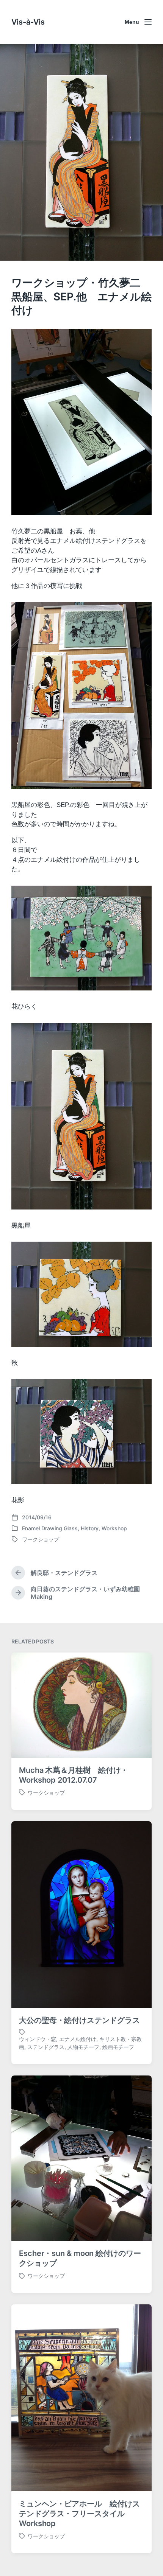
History (90, 1528)
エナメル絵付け (78, 2039)
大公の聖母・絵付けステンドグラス (79, 2020)
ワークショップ (41, 1539)
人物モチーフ (83, 2047)
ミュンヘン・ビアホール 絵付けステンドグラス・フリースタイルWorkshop (79, 2514)
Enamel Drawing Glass (50, 1528)
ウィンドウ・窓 (38, 2039)
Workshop (114, 1528)
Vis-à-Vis (28, 22)
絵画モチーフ (118, 2047)
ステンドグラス (46, 2047)
